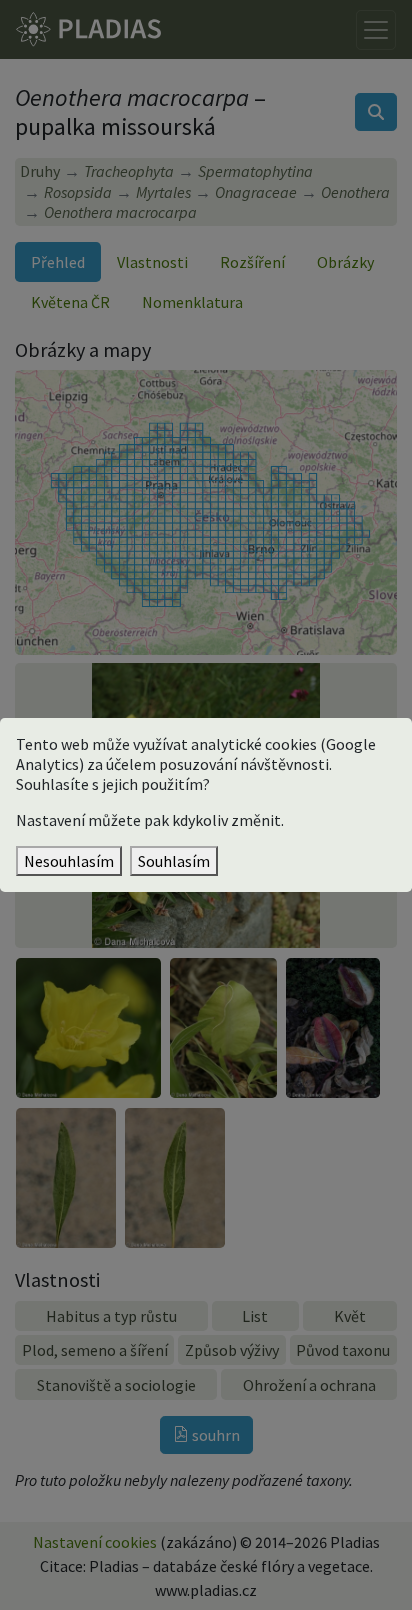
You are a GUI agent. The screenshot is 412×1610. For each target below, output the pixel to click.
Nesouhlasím (69, 861)
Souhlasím (174, 861)
